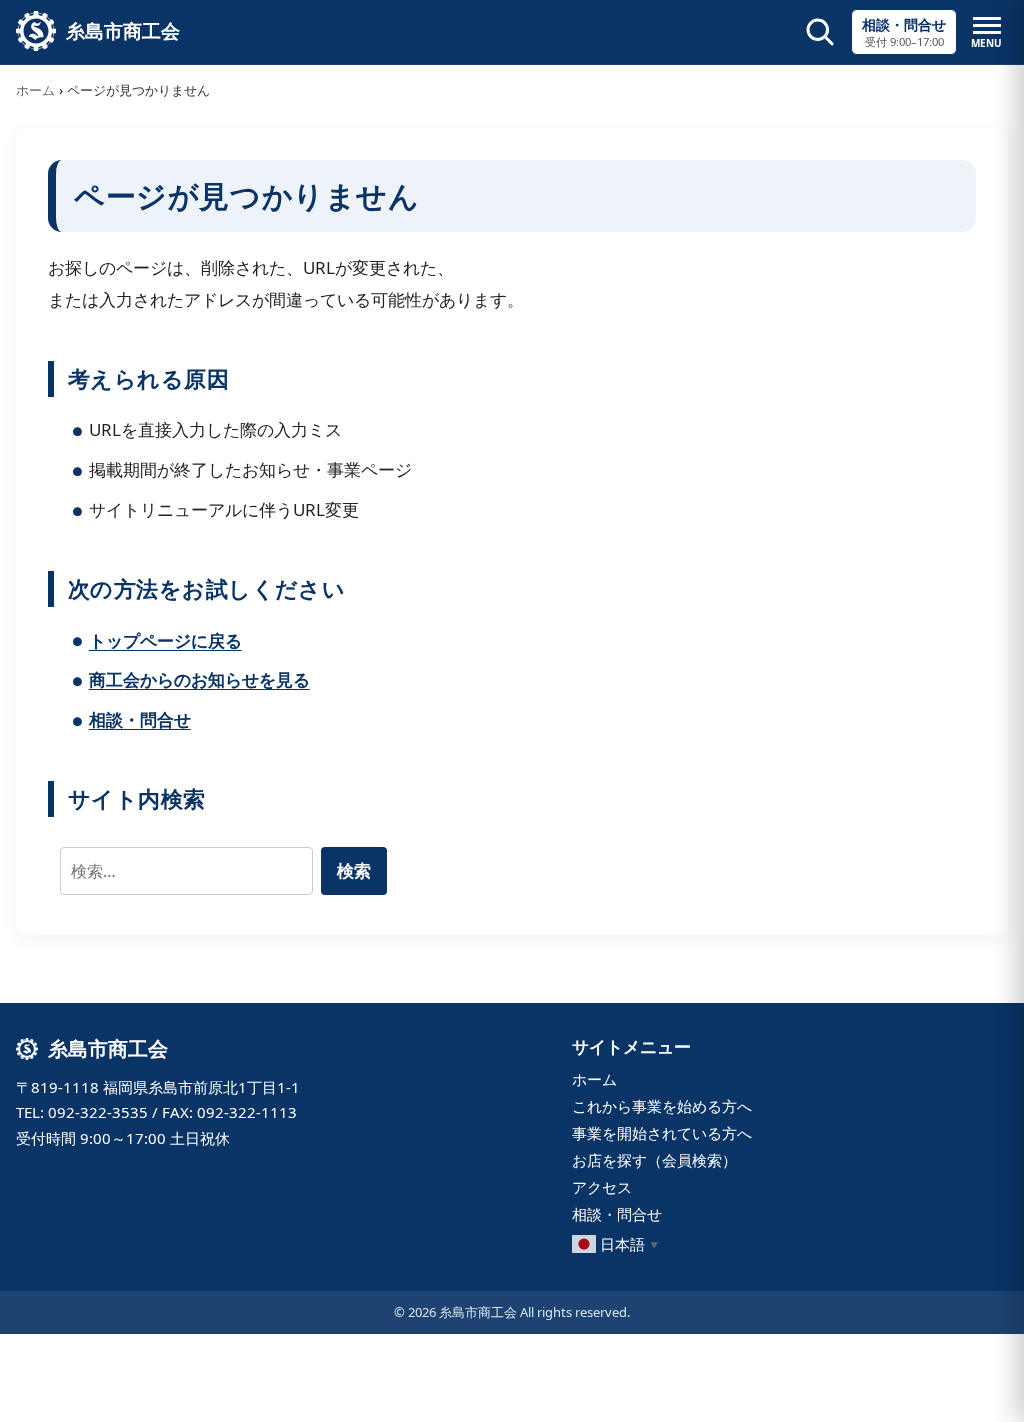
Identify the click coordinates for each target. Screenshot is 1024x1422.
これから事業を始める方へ (662, 1106)
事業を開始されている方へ (662, 1133)
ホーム (35, 90)
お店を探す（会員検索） (654, 1160)
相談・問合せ (140, 719)
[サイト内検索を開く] (820, 32)
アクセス (602, 1187)
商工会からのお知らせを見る (199, 679)
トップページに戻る (165, 640)
